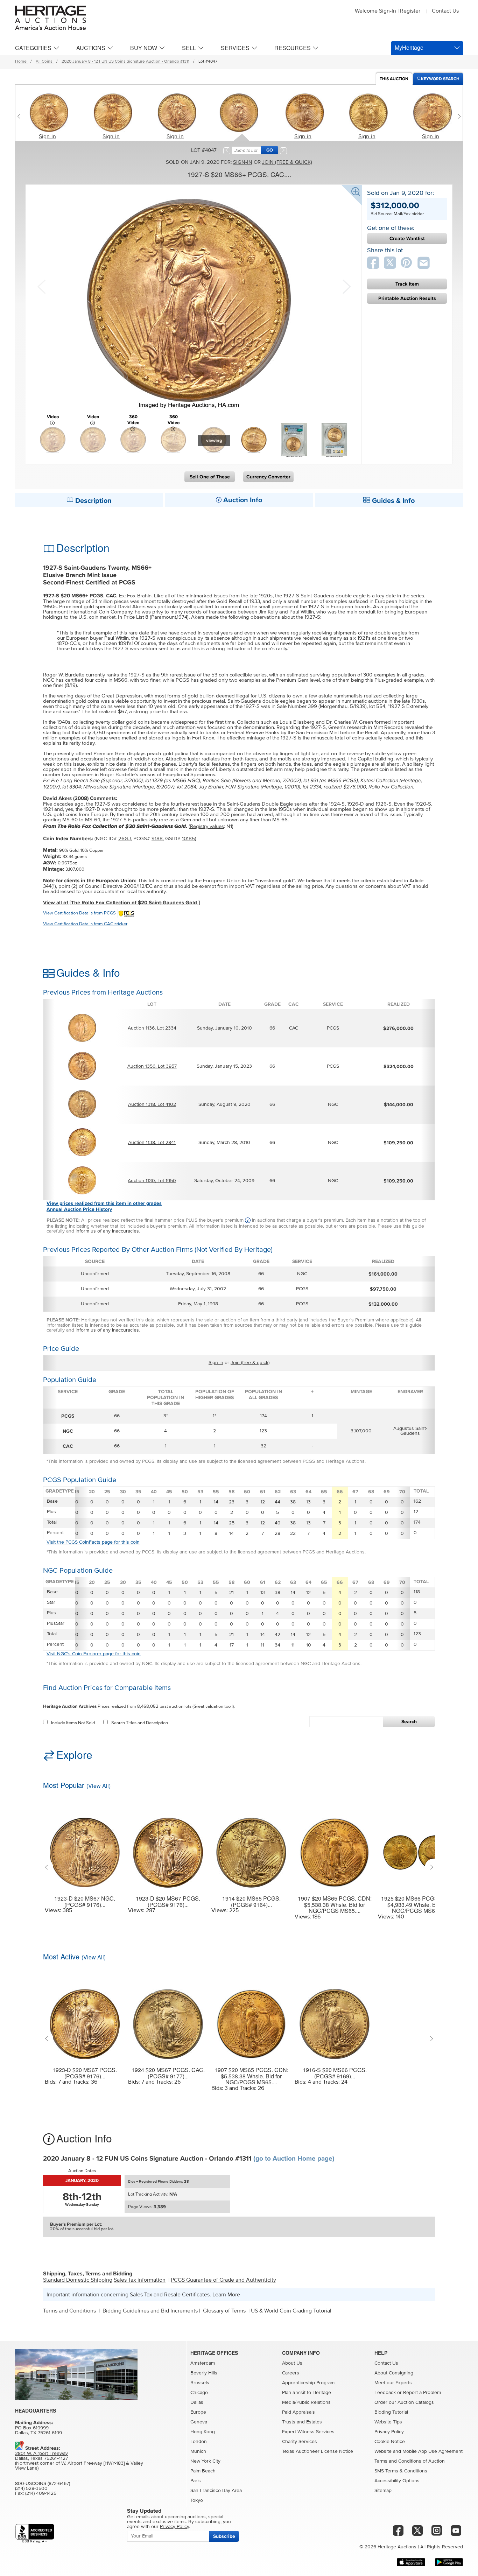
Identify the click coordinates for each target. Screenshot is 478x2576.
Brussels (200, 2383)
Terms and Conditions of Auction (410, 2461)
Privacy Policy (389, 2432)
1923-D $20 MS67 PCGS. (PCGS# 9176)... (168, 1901)
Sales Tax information (140, 2280)
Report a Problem (422, 2393)
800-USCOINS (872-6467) (43, 2484)
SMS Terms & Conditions (401, 2471)
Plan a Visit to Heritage (307, 2393)
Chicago (199, 2393)
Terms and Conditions (69, 2311)
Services (235, 48)
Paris (196, 2481)
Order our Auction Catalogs (404, 2402)
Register (410, 11)
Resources (293, 48)
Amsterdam (203, 2363)
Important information (73, 2295)
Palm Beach (203, 2471)
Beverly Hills (204, 2373)
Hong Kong (203, 2432)
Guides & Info (392, 501)
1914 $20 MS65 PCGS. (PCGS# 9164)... (251, 1901)
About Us (292, 2363)
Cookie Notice (390, 2442)
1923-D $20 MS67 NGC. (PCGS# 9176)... (85, 1901)
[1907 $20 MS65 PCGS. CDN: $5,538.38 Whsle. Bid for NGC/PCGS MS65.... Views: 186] (335, 1848)
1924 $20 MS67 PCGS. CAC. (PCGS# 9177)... (168, 2073)
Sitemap (383, 2491)
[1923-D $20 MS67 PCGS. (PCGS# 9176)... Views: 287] (168, 1848)
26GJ (125, 839)
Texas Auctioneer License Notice (318, 2451)
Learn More (226, 2295)
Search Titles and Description (140, 1723)
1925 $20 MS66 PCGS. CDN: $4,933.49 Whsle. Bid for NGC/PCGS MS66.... (418, 1905)
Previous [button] (41, 286)
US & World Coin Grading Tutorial (291, 2311)
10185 (188, 839)
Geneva (199, 2422)
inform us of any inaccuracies (107, 1231)
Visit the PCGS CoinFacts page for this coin (93, 1542)
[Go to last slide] (48, 1867)
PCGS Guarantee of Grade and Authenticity (223, 2280)
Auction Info (242, 500)
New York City (205, 2461)
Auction (394, 79)
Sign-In (388, 11)
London (199, 2442)
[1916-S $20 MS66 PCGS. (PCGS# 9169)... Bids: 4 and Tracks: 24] (335, 2020)
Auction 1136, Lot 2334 (152, 1028)
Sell (189, 48)
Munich (198, 2451)
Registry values (207, 826)
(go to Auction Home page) (294, 2159)
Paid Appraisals (298, 2412)
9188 (157, 839)
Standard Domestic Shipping (78, 2280)
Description (93, 501)
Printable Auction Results (407, 298)
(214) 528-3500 (31, 2489)
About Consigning (394, 2373)
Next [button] (346, 286)
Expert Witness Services (308, 2432)
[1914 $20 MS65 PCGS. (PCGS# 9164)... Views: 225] (251, 1848)
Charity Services (300, 2442)
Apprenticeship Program (308, 2383)
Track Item (407, 284)
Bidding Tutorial (391, 2412)
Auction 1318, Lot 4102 (152, 1104)
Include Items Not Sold (73, 1723)
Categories (33, 48)
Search (409, 1722)
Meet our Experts (393, 2383)
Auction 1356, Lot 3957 (152, 1066)
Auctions (91, 48)
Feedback (385, 2393)
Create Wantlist (407, 238)
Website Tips (388, 2422)
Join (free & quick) (287, 162)
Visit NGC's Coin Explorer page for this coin (94, 1654)
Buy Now (144, 48)
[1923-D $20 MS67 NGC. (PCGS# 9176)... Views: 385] (85, 1848)
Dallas (197, 2402)
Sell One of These (210, 477)
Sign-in (47, 136)
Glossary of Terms (224, 2311)
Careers (291, 2373)
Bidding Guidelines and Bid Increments (150, 2311)
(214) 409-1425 (41, 2493)
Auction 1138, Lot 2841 (152, 1143)
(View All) (99, 1786)
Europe (198, 2412)
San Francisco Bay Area (216, 2491)
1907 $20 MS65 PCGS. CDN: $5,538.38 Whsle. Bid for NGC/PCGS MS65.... (335, 1905)
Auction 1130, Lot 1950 (152, 1181)
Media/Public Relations (306, 2402)
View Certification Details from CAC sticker (85, 924)
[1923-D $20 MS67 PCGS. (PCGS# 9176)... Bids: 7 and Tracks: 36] (85, 2020)
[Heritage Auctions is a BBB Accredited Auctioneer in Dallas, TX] (35, 2533)
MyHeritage (409, 47)
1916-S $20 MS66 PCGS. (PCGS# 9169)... (335, 2073)
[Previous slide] (20, 116)
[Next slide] (458, 116)
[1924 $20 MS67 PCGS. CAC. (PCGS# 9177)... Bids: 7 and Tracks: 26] (168, 2020)
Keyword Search (440, 79)
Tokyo (197, 2500)
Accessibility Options (397, 2481)
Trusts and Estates (302, 2422)
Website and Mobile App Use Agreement (419, 2451)
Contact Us (445, 11)
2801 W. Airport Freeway (41, 2454)
